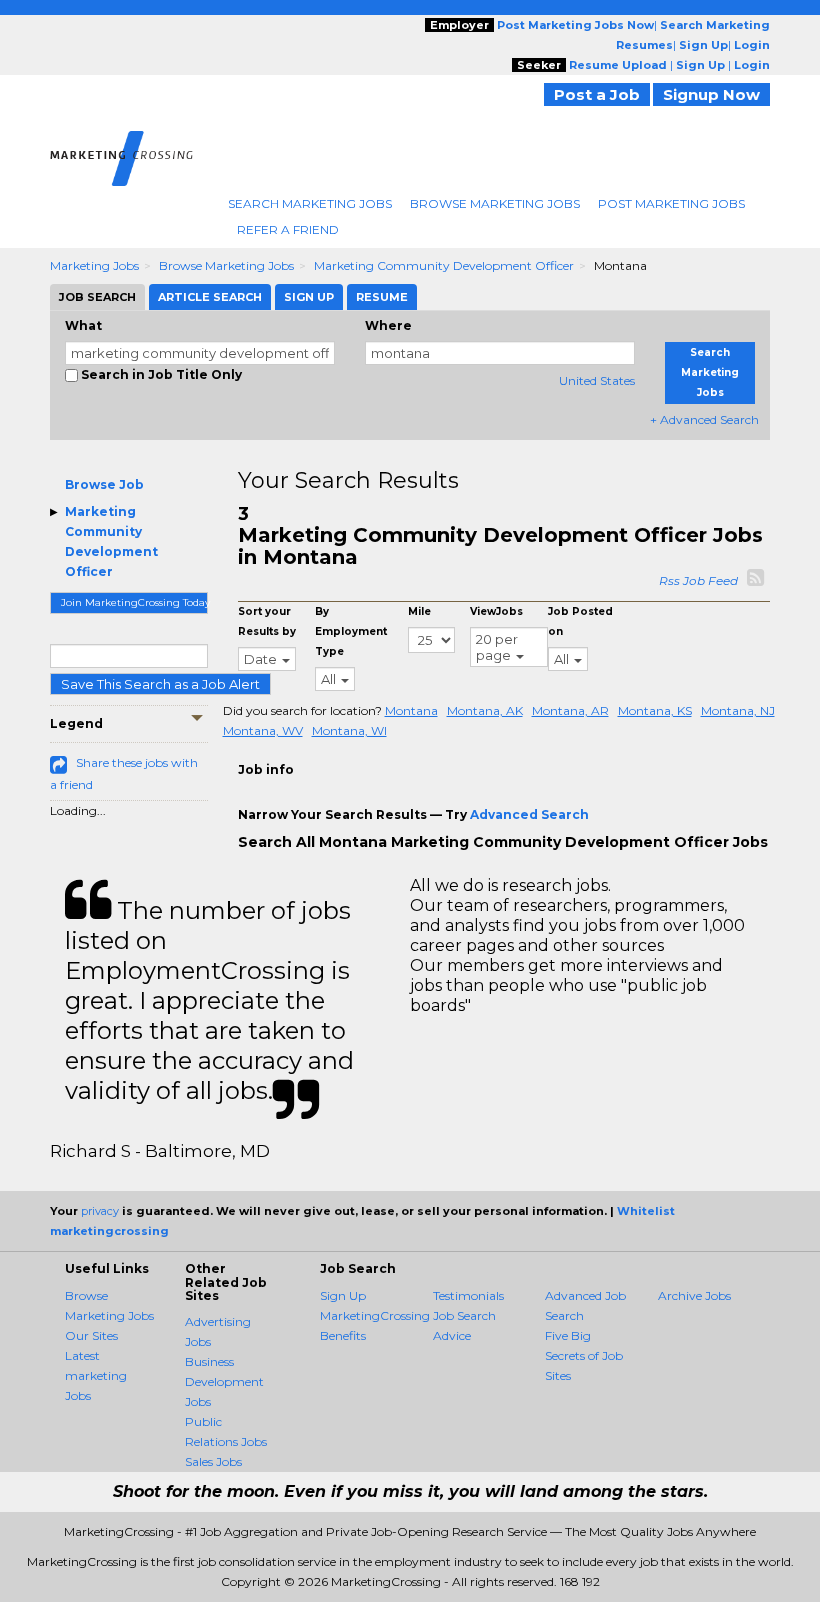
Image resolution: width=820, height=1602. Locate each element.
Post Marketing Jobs (671, 203)
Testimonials (468, 1295)
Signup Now (711, 94)
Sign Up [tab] (309, 297)
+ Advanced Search (704, 419)
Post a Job (597, 94)
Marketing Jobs (94, 265)
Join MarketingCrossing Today (134, 602)
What (83, 325)
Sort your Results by (267, 621)
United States (597, 380)
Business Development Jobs (224, 1381)
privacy (100, 1211)
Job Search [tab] (97, 297)
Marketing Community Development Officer (444, 265)
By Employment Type (351, 631)
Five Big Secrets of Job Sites (584, 1355)
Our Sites (91, 1335)
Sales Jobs (213, 1461)
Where (388, 325)
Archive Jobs (694, 1295)
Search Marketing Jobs (310, 203)
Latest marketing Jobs (96, 1375)
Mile (419, 611)
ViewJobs (496, 611)
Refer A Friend (288, 229)
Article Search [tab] (210, 297)
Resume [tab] (382, 297)
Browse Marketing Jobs (495, 203)
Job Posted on (580, 621)
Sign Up (343, 1295)
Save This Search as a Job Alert (160, 684)
